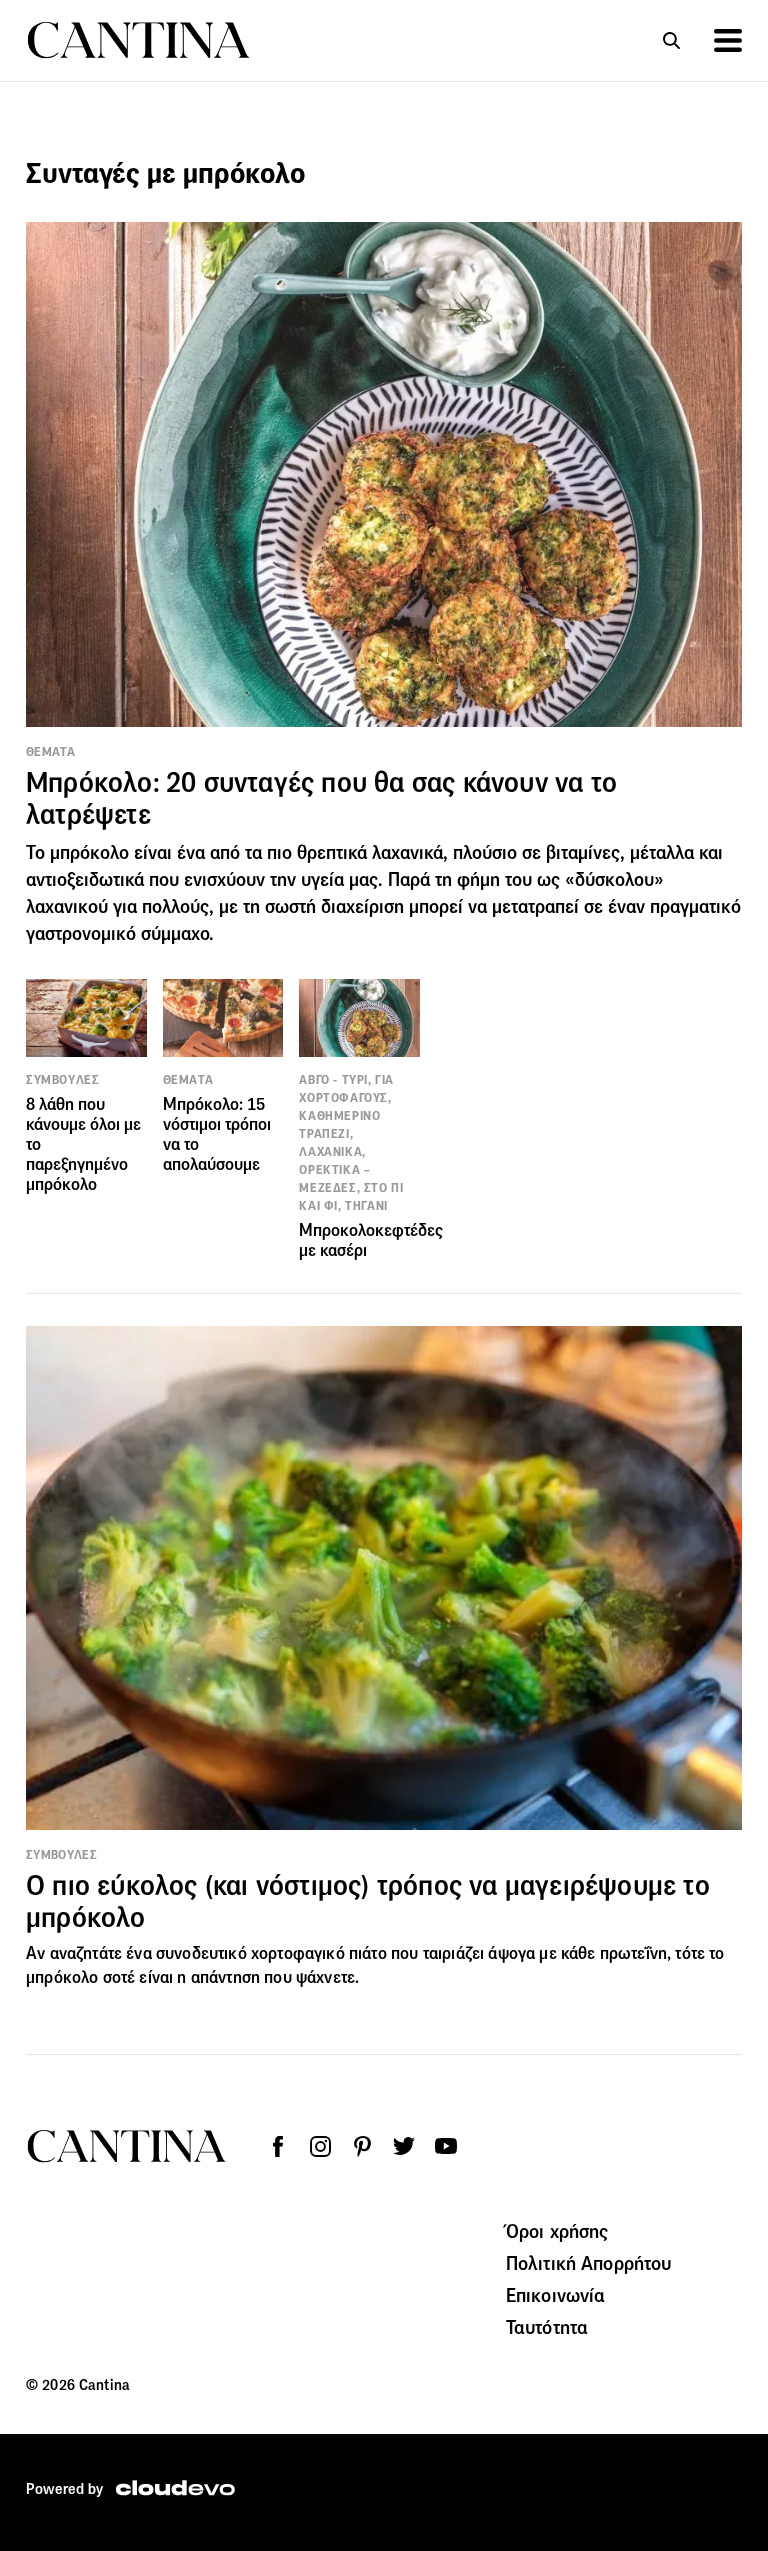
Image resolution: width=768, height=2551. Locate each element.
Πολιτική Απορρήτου (589, 2263)
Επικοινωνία (556, 2295)
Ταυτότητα (547, 2327)
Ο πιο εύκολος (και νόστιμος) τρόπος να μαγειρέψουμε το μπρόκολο (368, 1901)
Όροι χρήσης (557, 2231)
